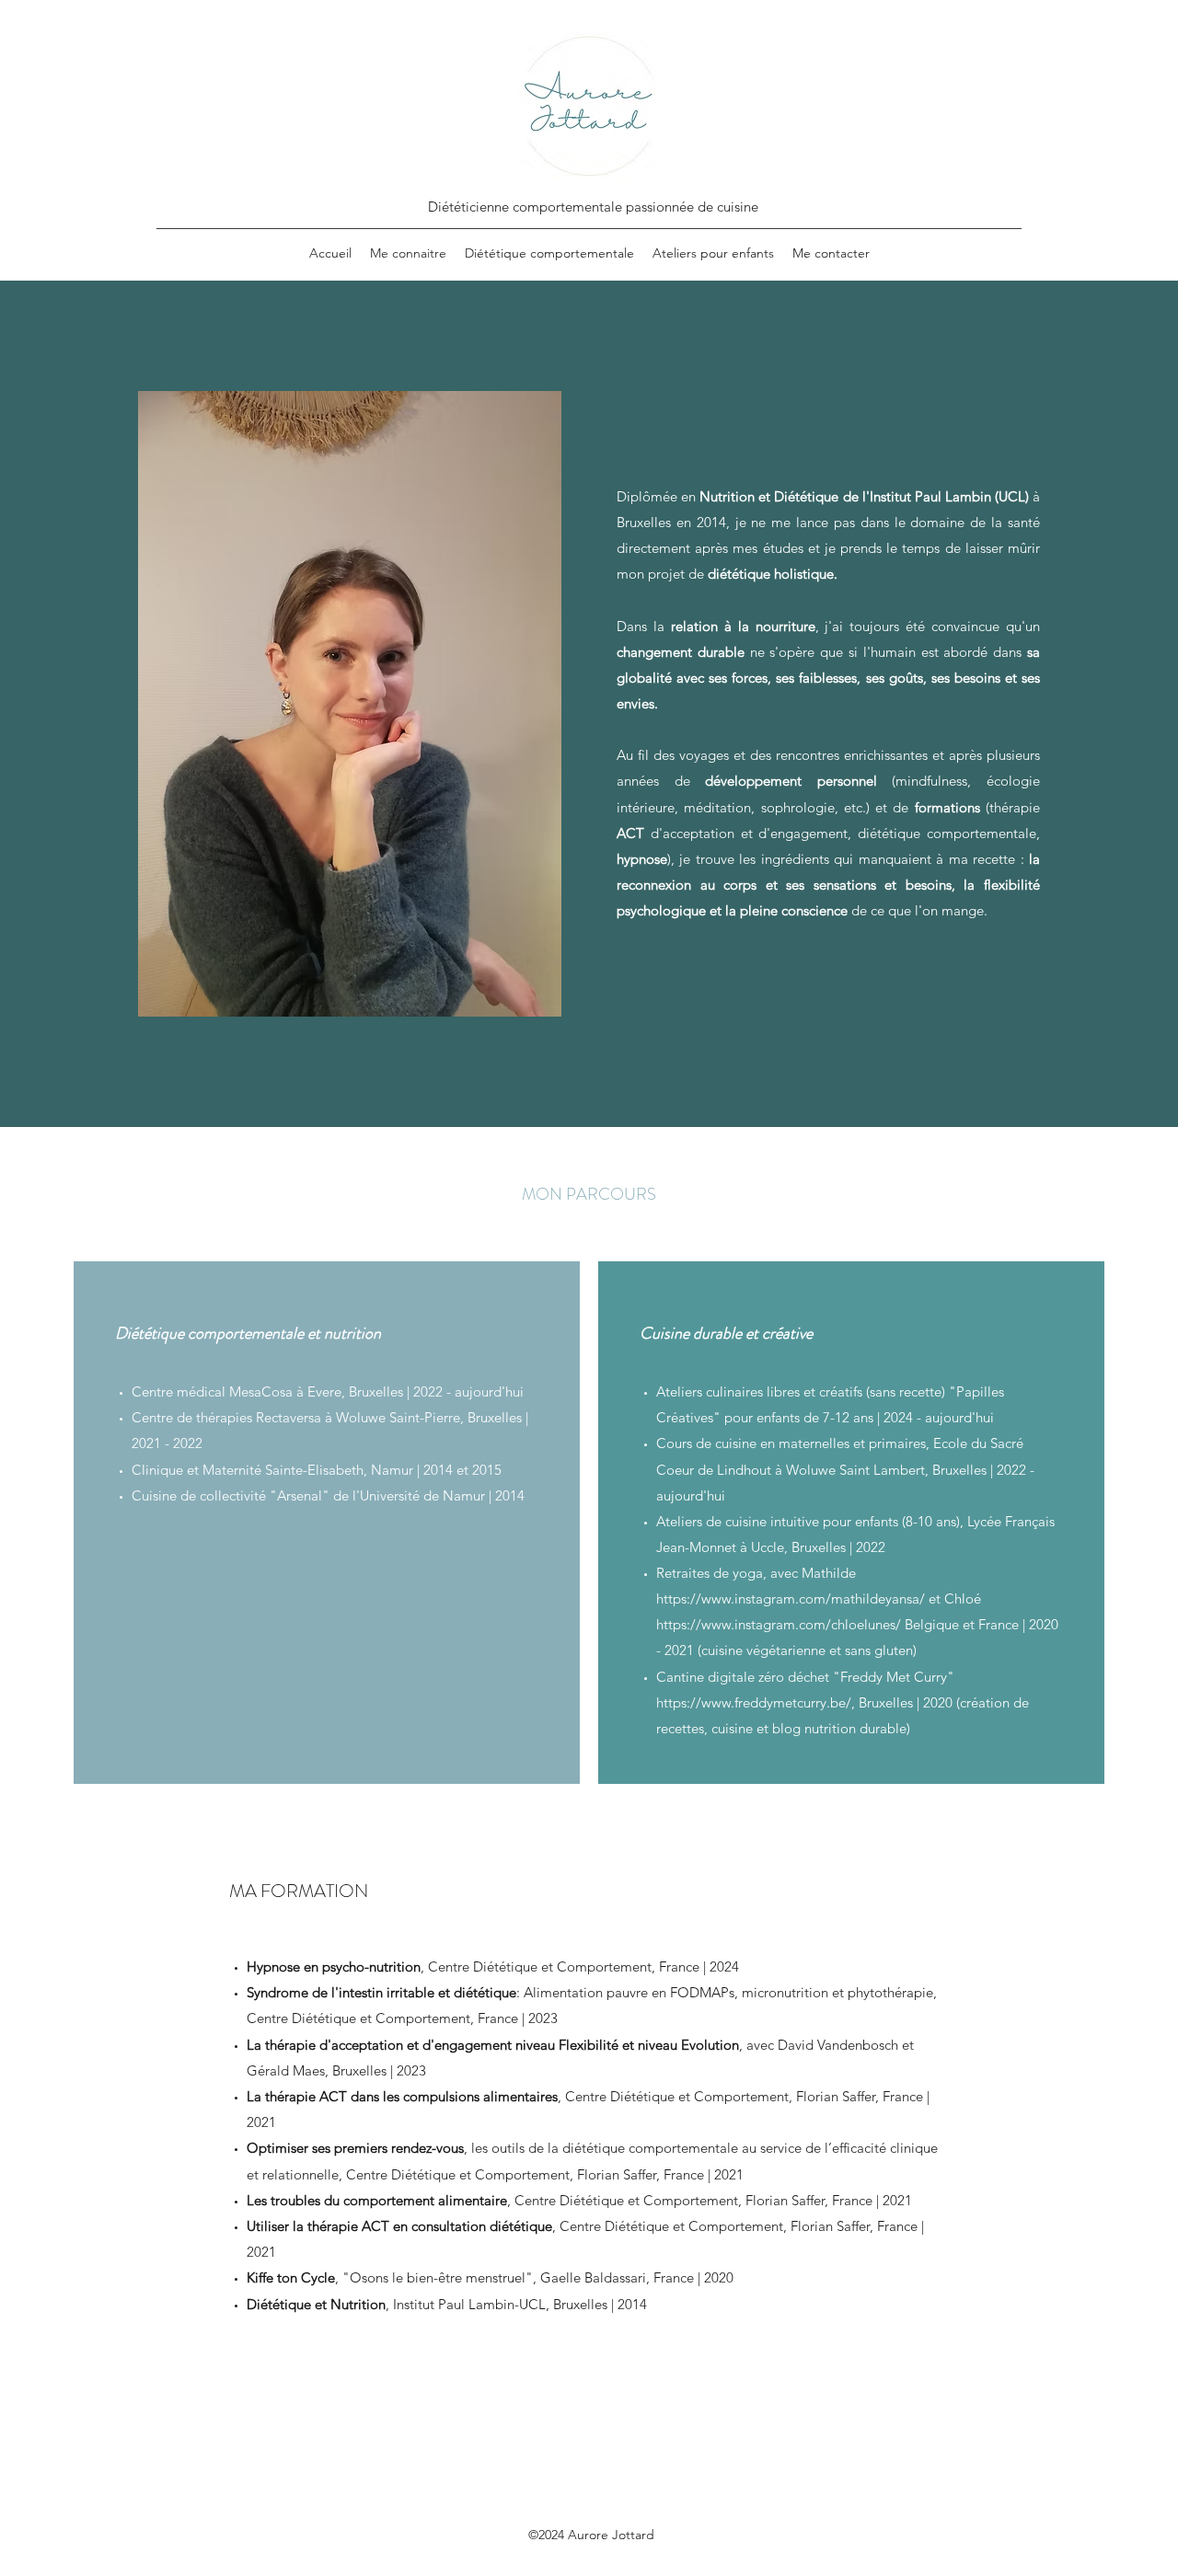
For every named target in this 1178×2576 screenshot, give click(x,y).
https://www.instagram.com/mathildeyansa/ (791, 1598)
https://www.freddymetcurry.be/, (756, 1702)
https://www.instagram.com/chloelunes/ (779, 1624)
